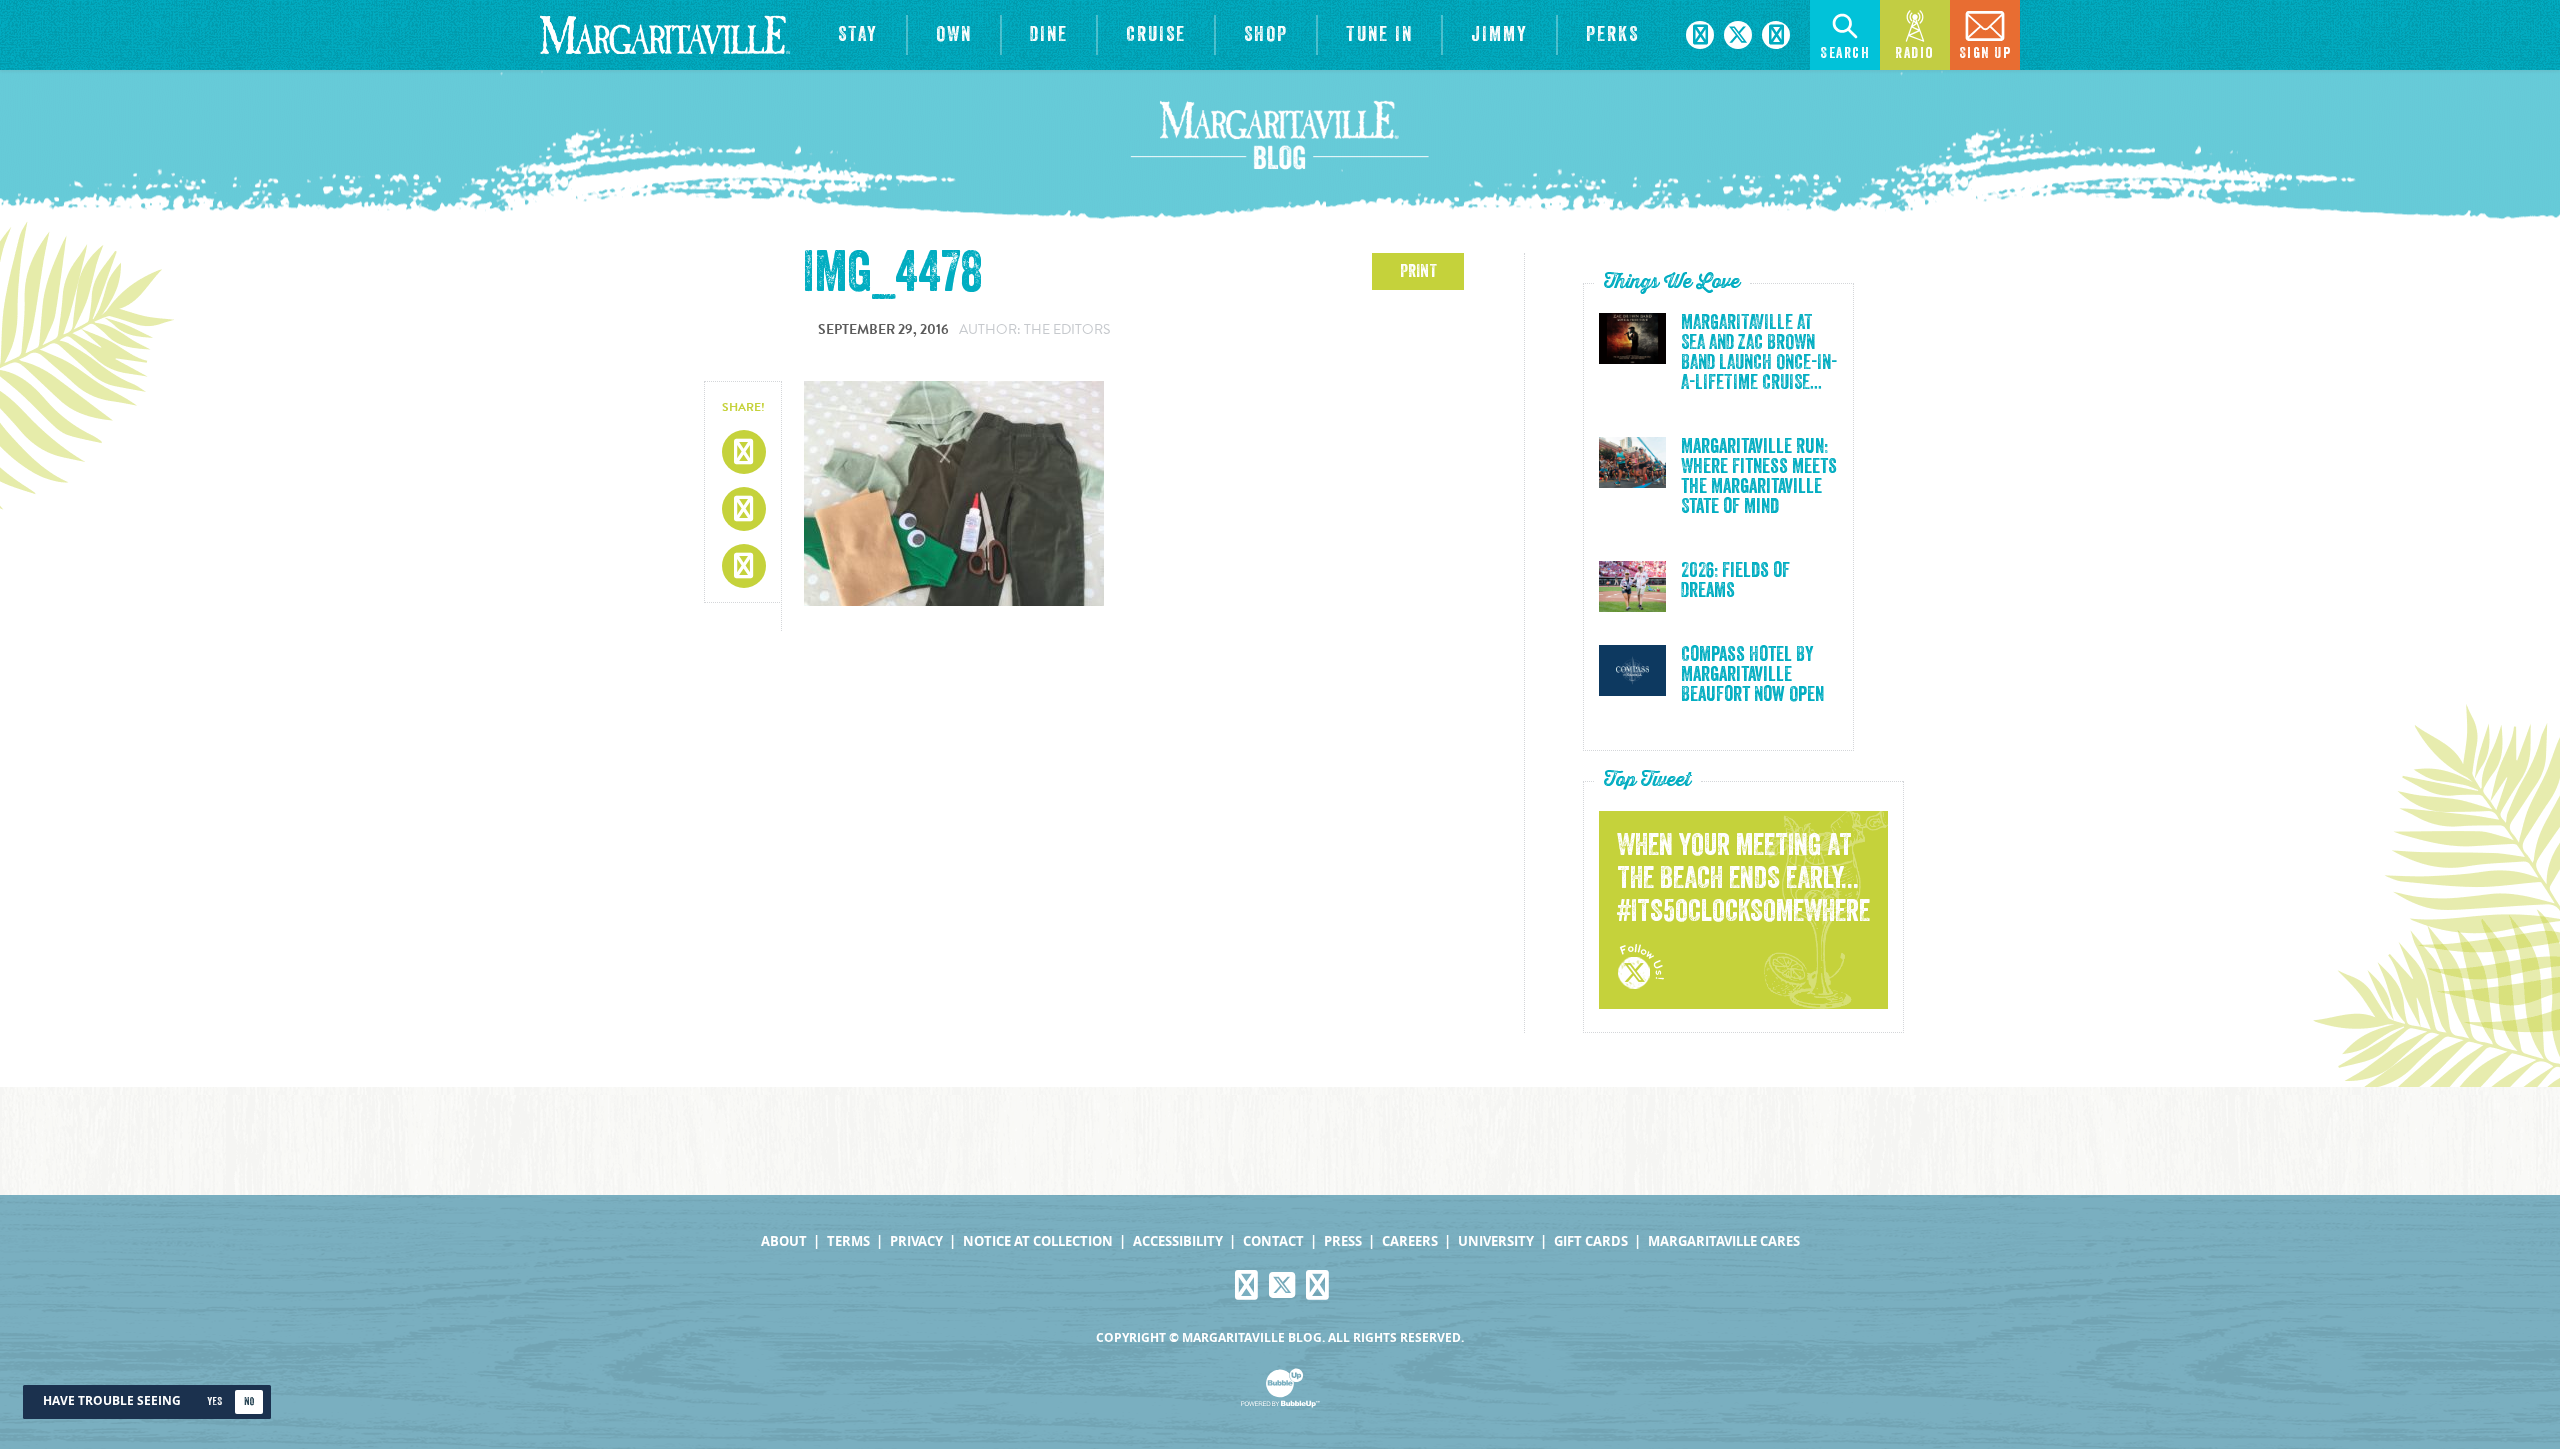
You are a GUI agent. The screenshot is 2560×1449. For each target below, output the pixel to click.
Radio (1915, 53)
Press (1343, 1241)
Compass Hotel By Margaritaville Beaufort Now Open (1752, 675)
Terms (848, 1241)
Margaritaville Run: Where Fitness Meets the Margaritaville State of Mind (1759, 477)
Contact (1273, 1241)
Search (1845, 53)
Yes (214, 1401)
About (784, 1241)
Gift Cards (1591, 1241)
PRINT (1418, 271)
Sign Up (1985, 53)
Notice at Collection (1038, 1241)
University (1496, 1241)
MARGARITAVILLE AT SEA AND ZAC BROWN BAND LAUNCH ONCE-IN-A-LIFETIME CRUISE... (1759, 353)
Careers (1410, 1241)
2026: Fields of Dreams (1735, 581)
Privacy (916, 1241)
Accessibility (1178, 1241)
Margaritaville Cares (1724, 1241)
